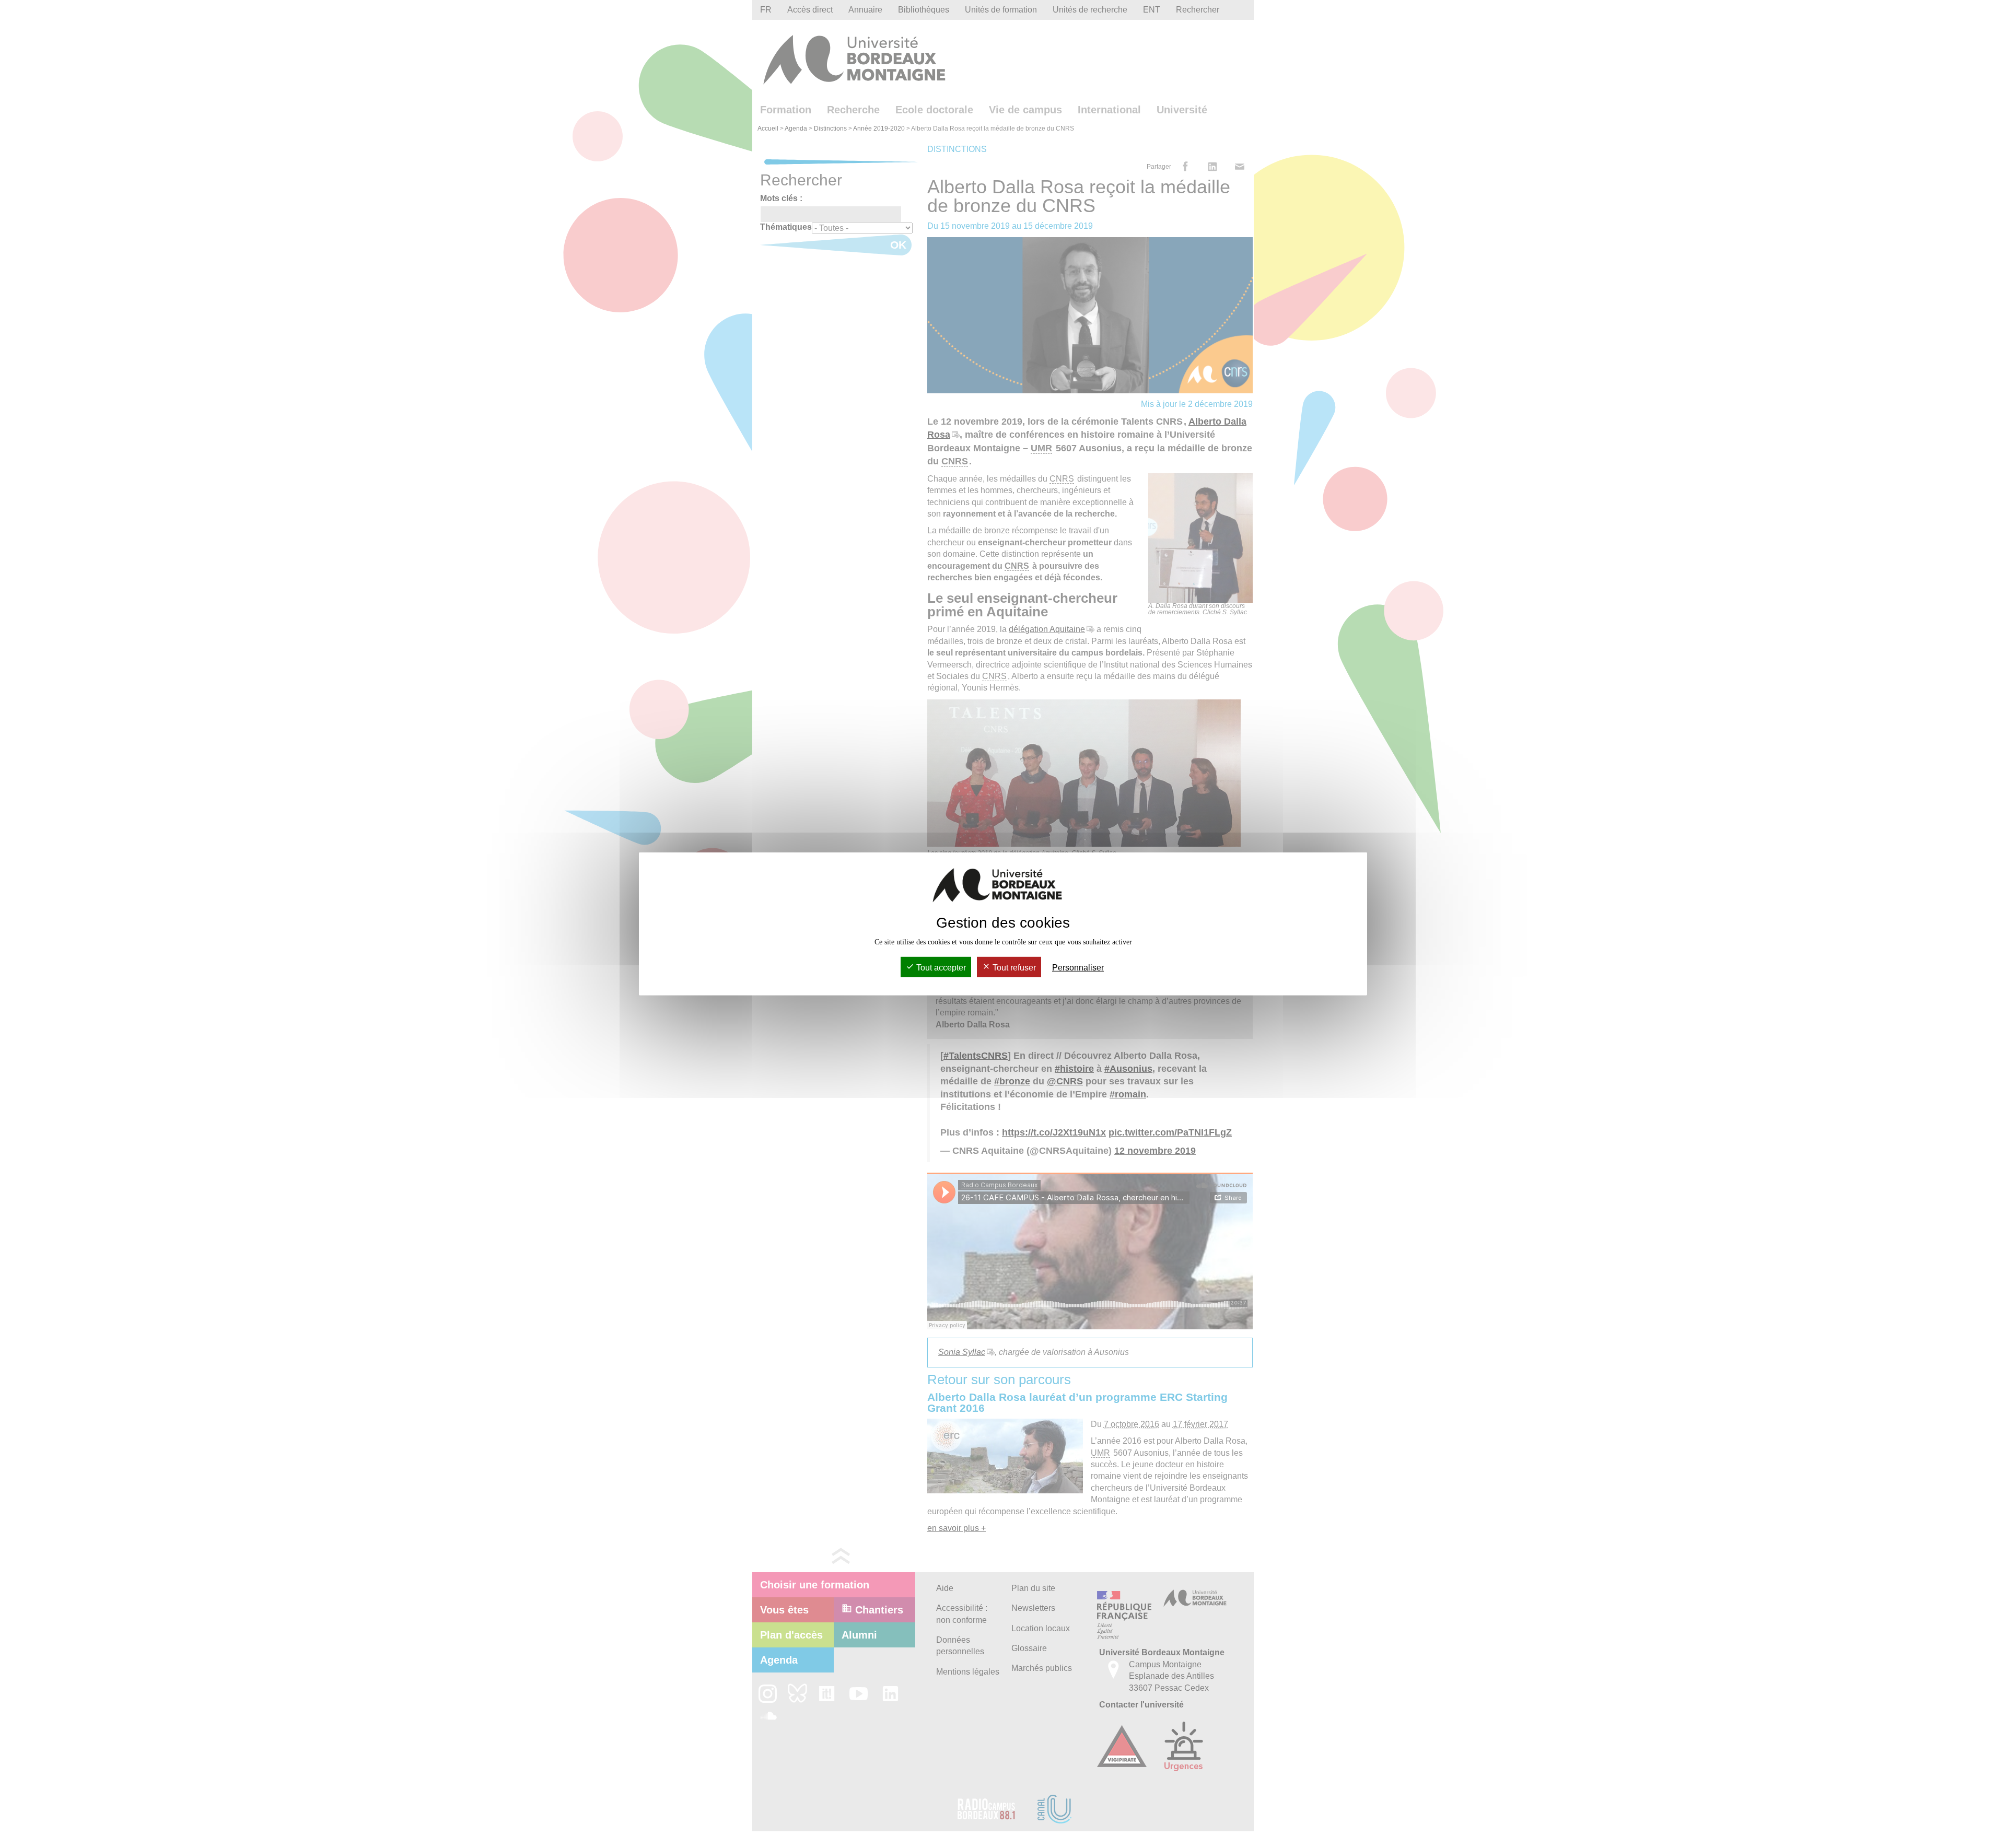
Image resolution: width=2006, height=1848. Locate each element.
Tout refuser (1013, 968)
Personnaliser (1078, 968)
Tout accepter (940, 968)
